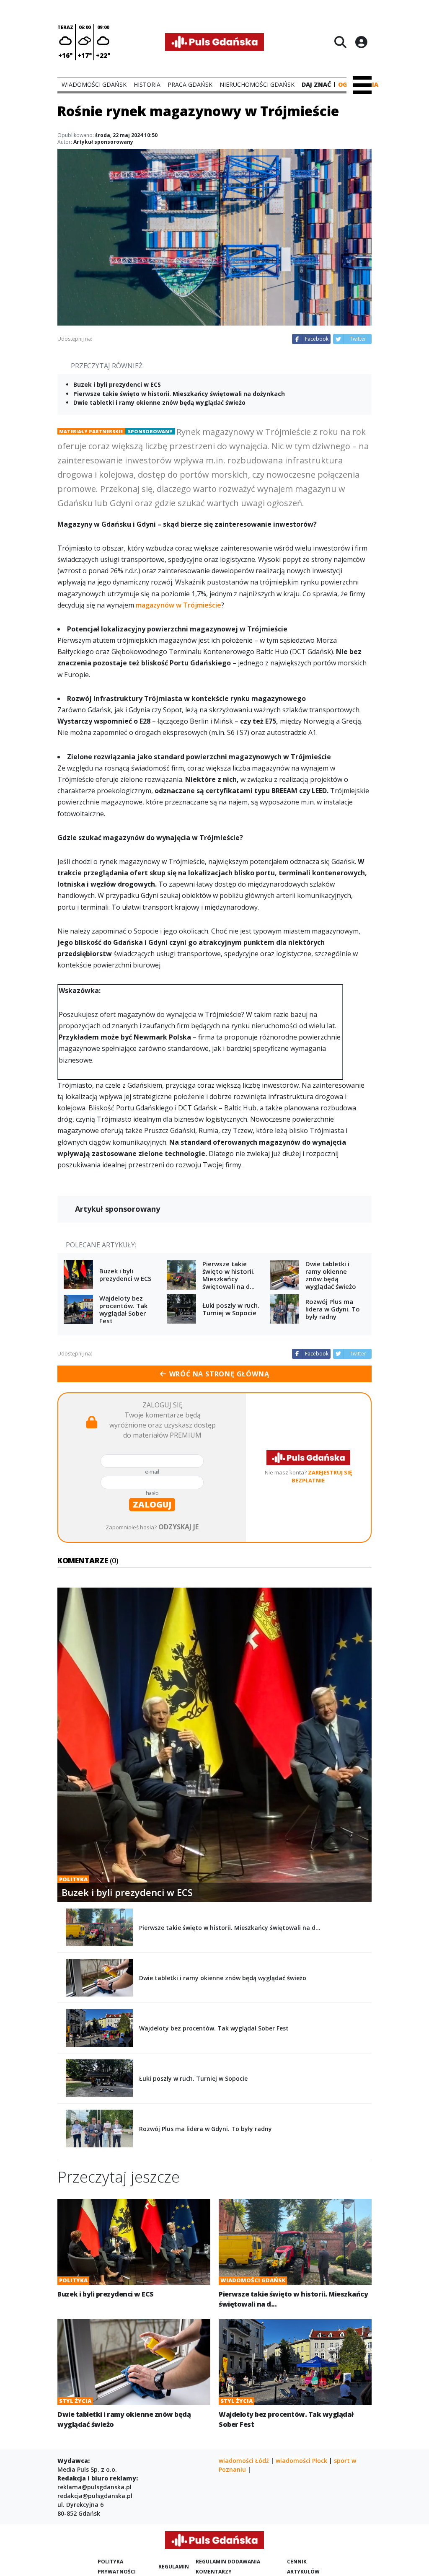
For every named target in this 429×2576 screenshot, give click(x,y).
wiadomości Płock (301, 2461)
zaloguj (152, 1504)
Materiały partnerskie (91, 431)
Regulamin (174, 2567)
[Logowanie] (361, 42)
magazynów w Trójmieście (178, 605)
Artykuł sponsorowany (103, 142)
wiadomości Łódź (244, 2461)
